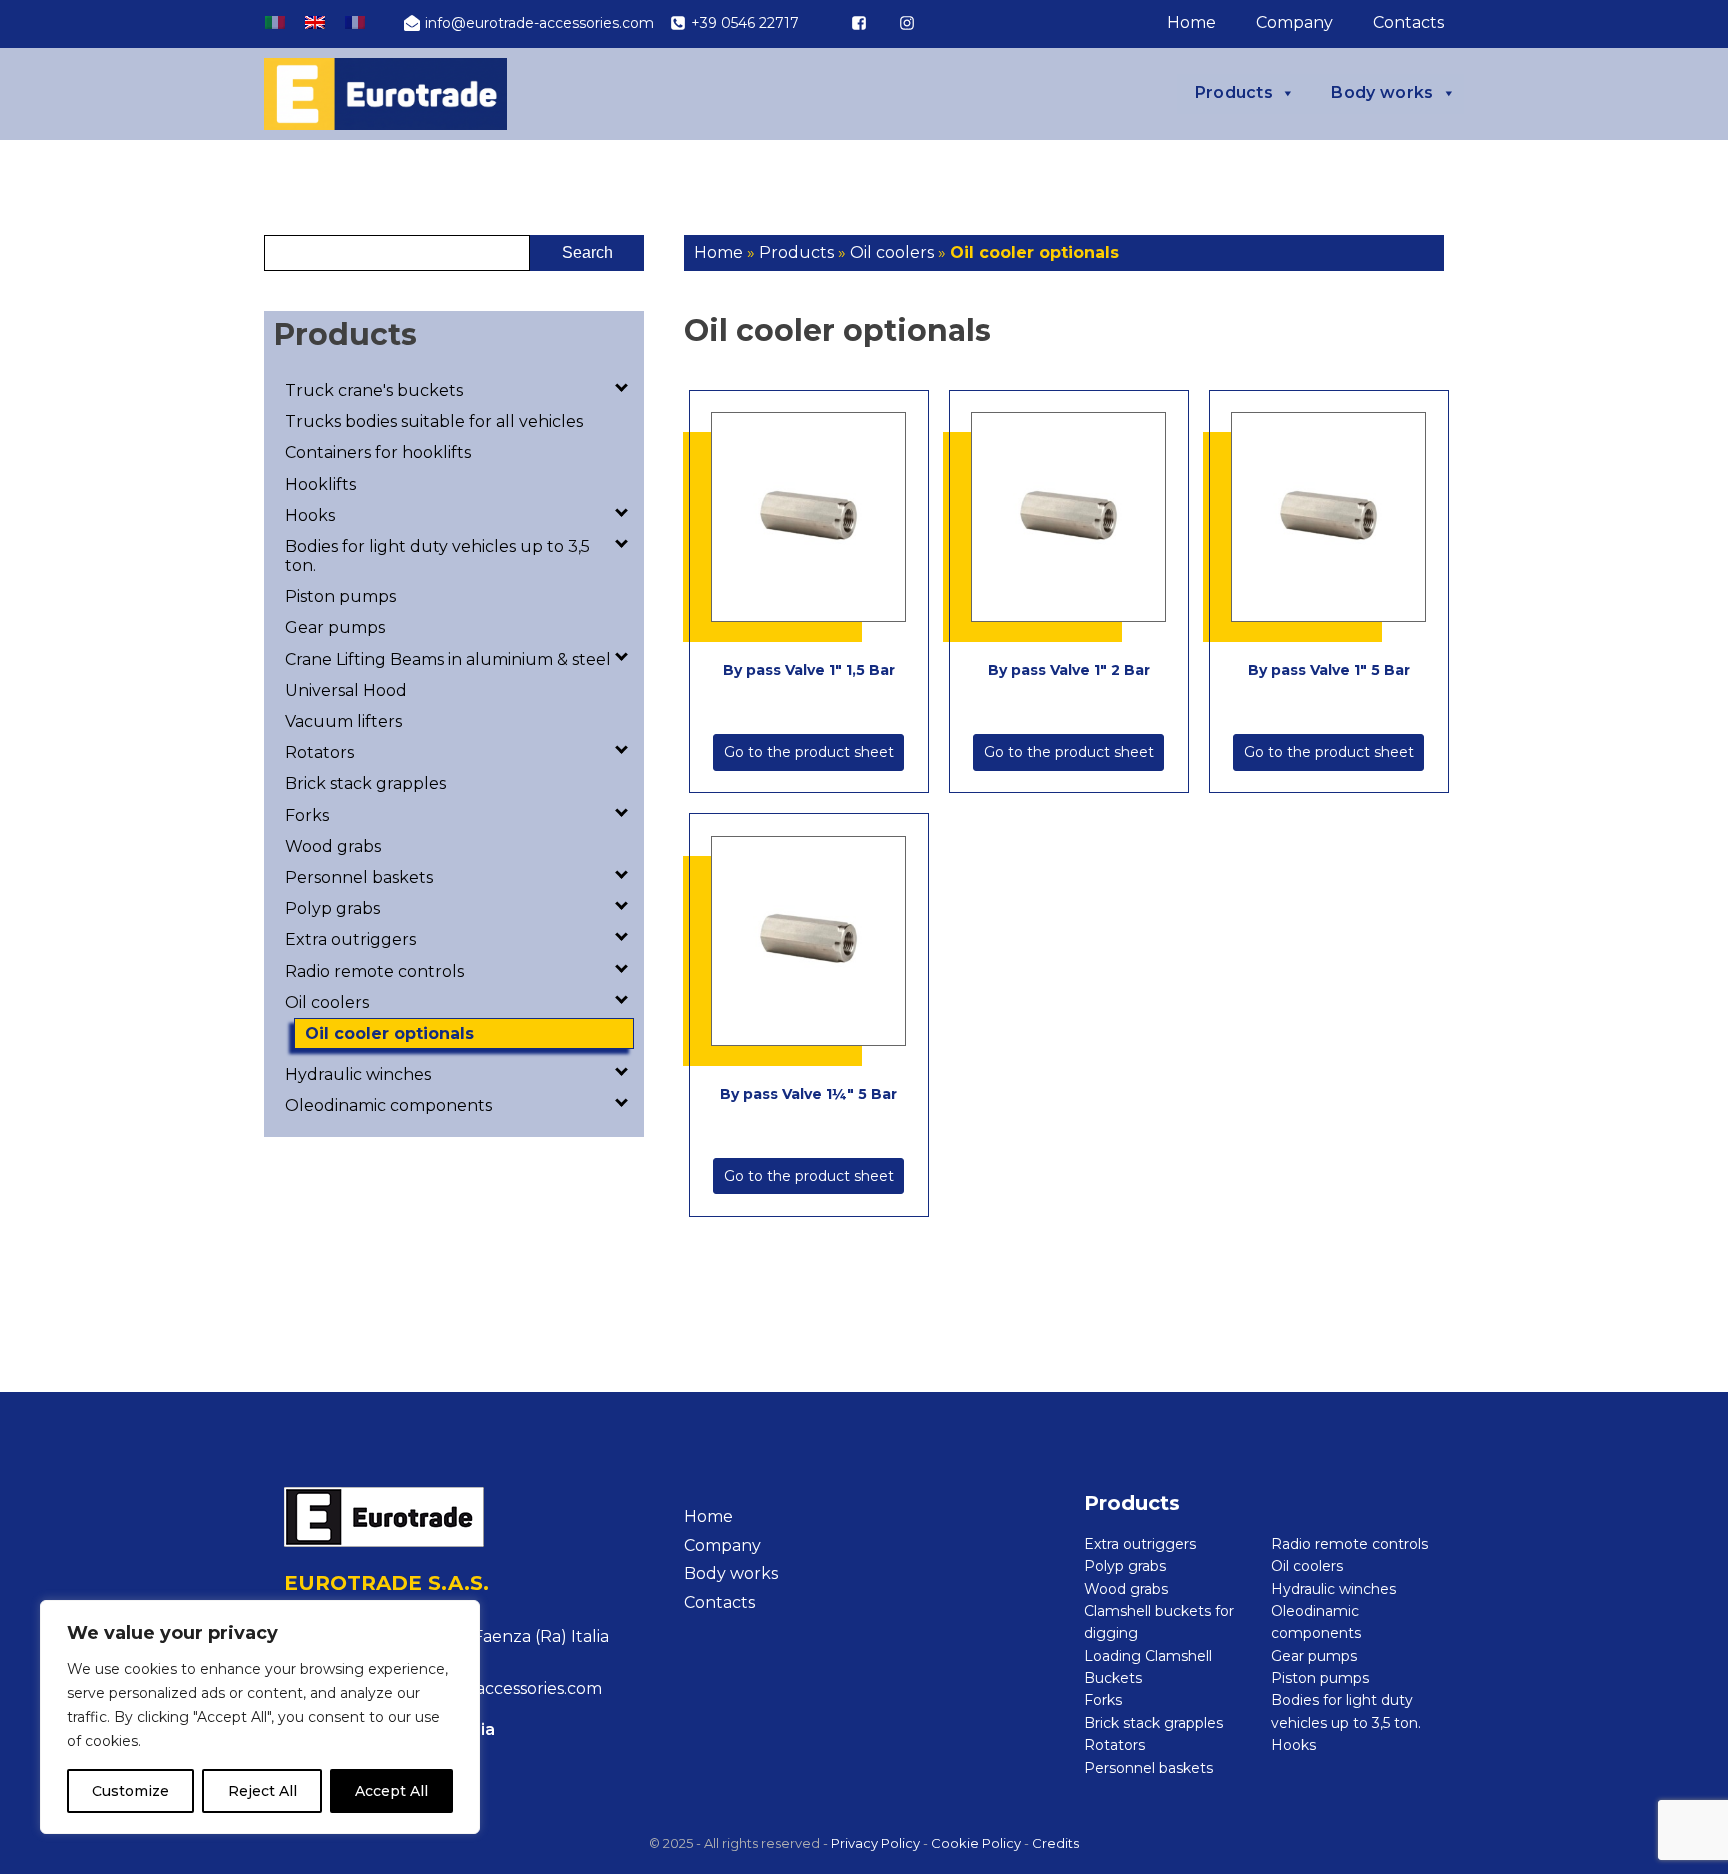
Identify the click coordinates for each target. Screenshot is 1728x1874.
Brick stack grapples (365, 783)
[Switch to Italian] (275, 22)
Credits (1055, 1843)
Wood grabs (333, 846)
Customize (130, 1791)
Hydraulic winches (358, 1074)
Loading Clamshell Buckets (1148, 1667)
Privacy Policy (875, 1843)
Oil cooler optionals (389, 1033)
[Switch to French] (355, 22)
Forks (307, 815)
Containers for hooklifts (378, 452)
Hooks (310, 515)
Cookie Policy (976, 1843)
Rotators (319, 752)
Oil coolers (327, 1002)
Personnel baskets (359, 877)
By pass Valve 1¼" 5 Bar (808, 1094)
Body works (1382, 92)
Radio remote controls (374, 971)
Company (1294, 22)
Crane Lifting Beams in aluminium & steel (448, 659)
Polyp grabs (332, 908)
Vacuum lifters (343, 721)
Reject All (262, 1791)
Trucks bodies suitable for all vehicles (434, 421)
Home (1191, 22)
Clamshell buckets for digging (1159, 1622)
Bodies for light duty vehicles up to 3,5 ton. (437, 556)
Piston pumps (340, 596)
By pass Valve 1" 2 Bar (1069, 670)
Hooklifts (320, 484)
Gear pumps (335, 627)
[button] (529, 23)
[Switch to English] (315, 22)
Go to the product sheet (809, 752)
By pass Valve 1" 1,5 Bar (809, 670)
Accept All (391, 1791)
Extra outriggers (350, 939)
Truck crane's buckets (374, 390)
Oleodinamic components (388, 1105)
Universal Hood (346, 690)
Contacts (1408, 22)
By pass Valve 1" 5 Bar (1329, 670)
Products (1234, 92)
